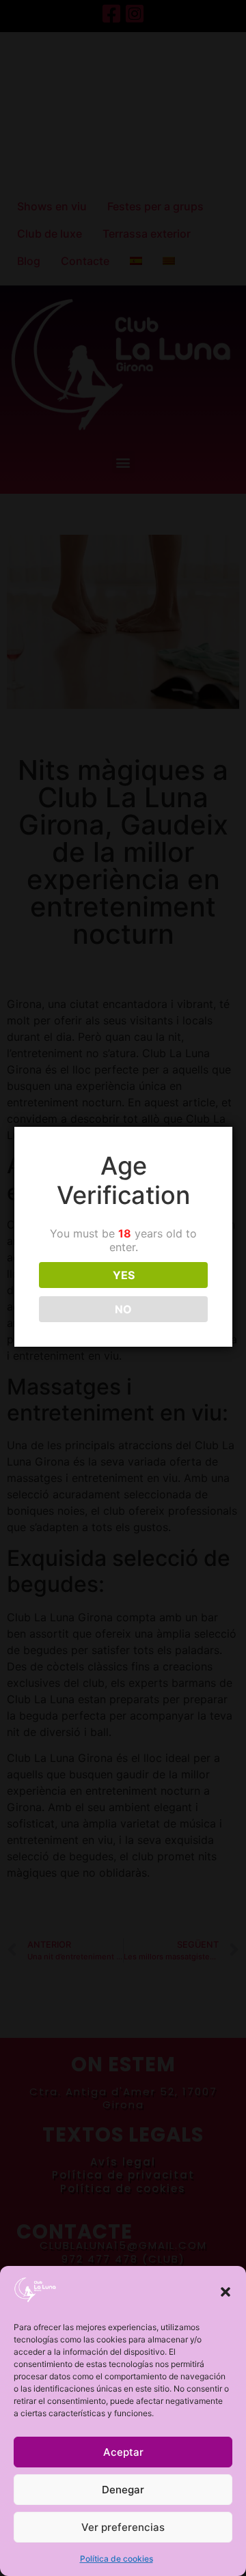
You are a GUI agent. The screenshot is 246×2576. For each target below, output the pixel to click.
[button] (225, 2292)
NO (123, 1309)
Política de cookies (117, 2559)
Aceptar (123, 2452)
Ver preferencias (123, 2527)
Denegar (123, 2490)
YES (124, 1275)
